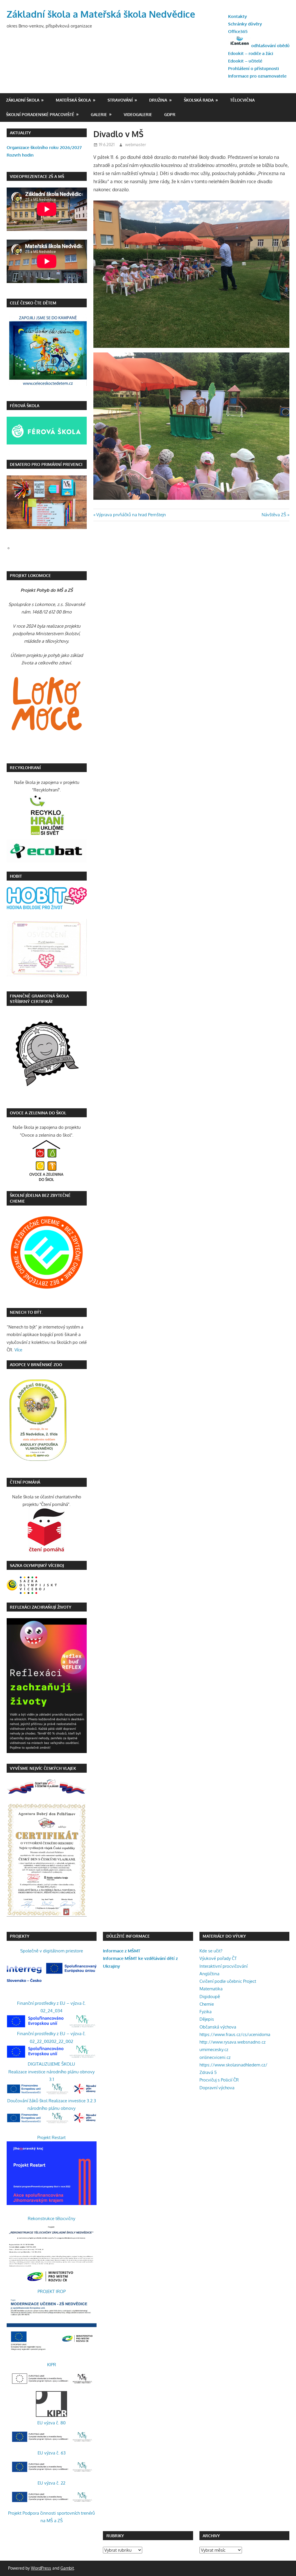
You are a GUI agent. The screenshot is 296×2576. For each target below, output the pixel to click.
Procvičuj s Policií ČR (219, 2080)
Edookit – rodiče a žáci (251, 53)
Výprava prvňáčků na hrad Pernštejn (131, 515)
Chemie (207, 2004)
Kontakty (237, 16)
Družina (158, 100)
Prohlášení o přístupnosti (254, 68)
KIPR (52, 2365)
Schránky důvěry (245, 24)
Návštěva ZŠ (274, 515)
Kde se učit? (211, 1951)
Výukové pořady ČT (218, 1958)
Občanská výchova (218, 2027)
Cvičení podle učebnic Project (228, 1981)
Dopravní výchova (217, 2088)
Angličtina (209, 1974)
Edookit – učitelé (245, 61)
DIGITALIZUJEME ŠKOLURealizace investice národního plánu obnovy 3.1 (51, 2072)
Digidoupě (210, 1997)
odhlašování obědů (270, 46)
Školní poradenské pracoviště (40, 114)
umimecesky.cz (214, 2049)
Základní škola (23, 100)
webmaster (136, 145)
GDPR (170, 114)
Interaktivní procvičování (223, 1966)
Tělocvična (242, 100)
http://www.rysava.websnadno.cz (233, 2042)
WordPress (41, 2568)
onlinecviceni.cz (215, 2057)
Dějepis (207, 2019)
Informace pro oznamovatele (257, 76)
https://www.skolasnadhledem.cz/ (233, 2065)
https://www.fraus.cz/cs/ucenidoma (235, 2034)
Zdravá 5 (208, 2072)
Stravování (120, 100)
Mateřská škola (73, 100)
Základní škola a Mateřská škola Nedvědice (101, 14)
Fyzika (206, 2012)
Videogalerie (138, 114)
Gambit (67, 2568)
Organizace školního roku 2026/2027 (44, 147)
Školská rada (199, 100)
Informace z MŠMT (122, 1951)
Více (18, 1350)
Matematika (211, 1989)
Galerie (99, 114)
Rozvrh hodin (20, 155)
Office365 (238, 31)
